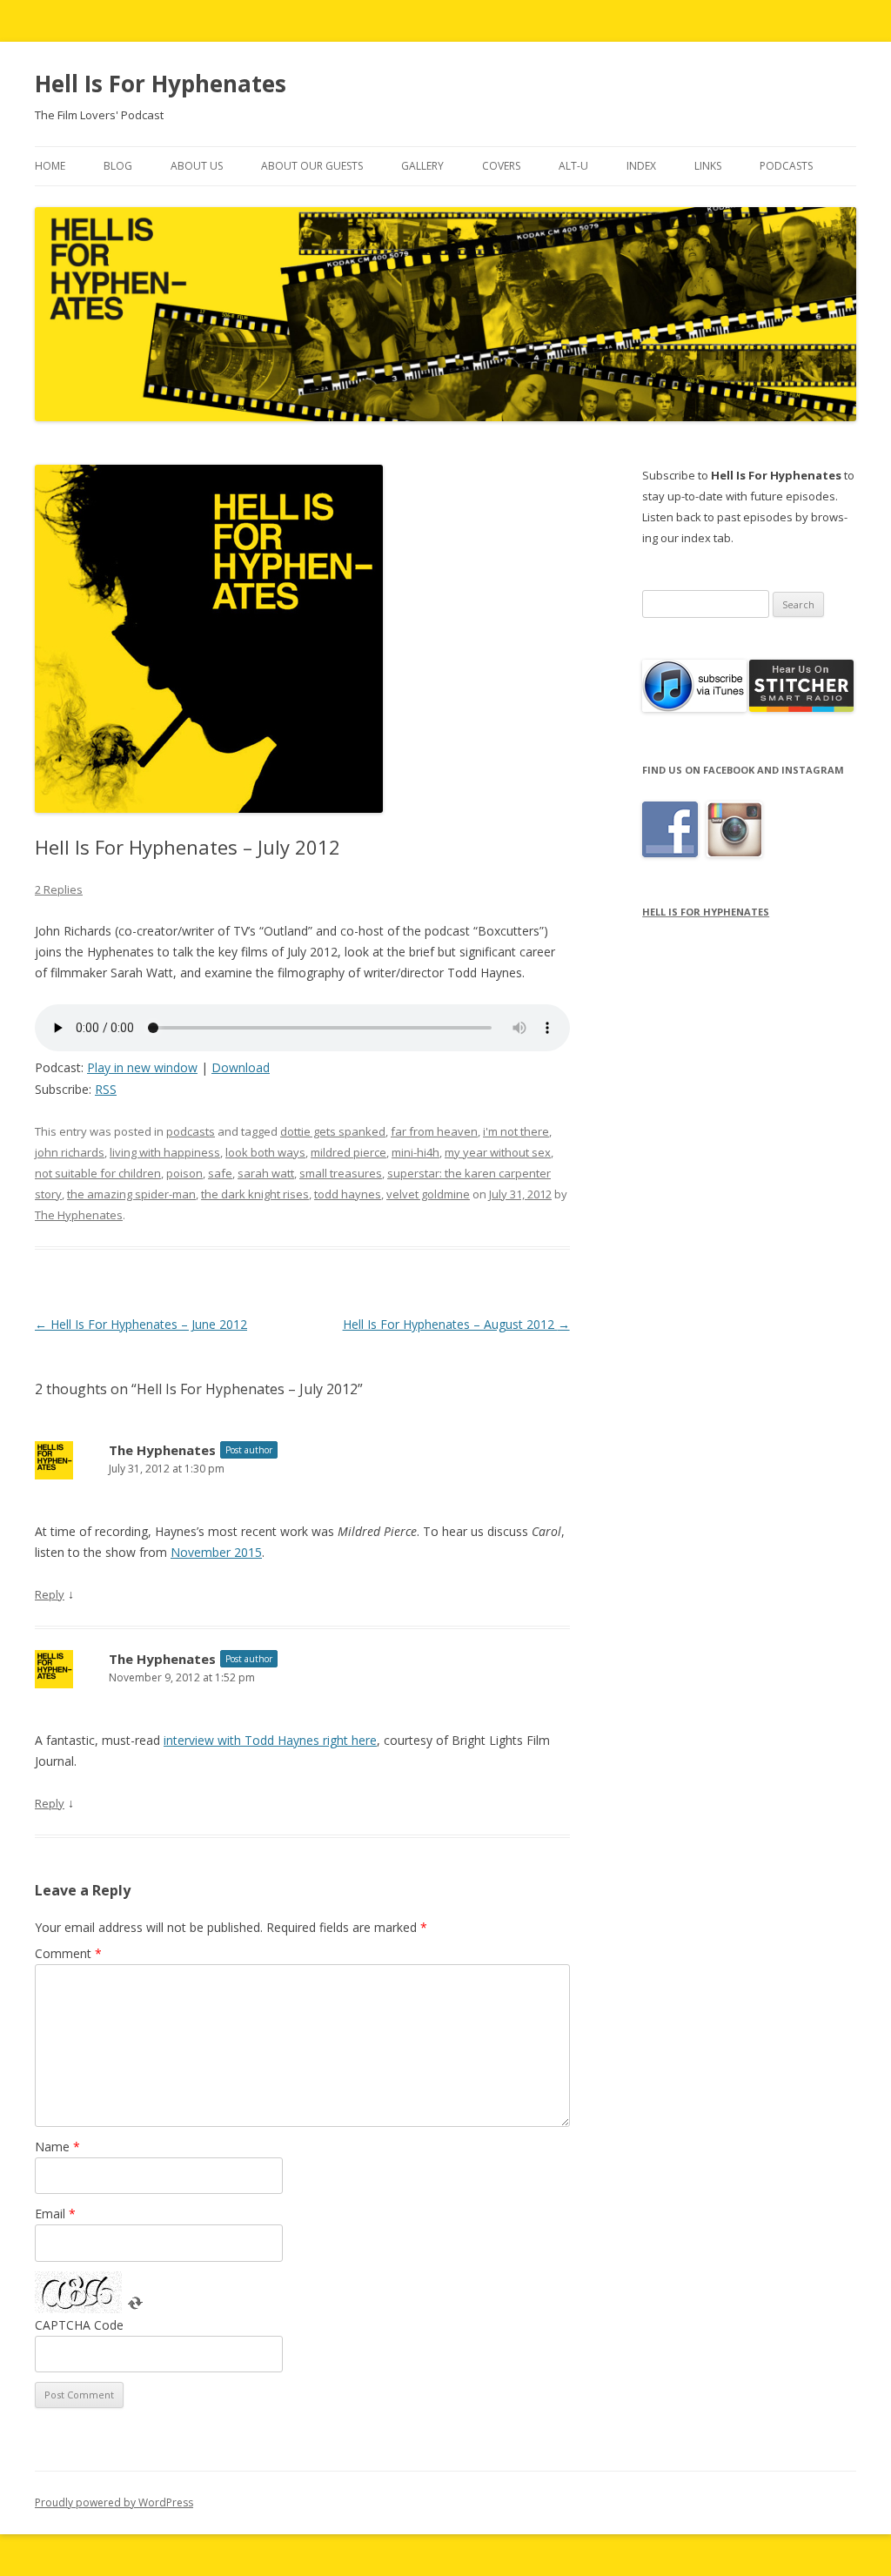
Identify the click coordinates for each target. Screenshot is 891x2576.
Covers (501, 166)
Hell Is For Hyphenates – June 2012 (141, 1324)
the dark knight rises (255, 1194)
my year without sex (498, 1152)
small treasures (341, 1173)
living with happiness (165, 1152)
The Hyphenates (79, 1215)
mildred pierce (348, 1152)
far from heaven (434, 1131)
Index (641, 166)
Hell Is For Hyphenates (161, 84)
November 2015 (216, 1552)
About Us (197, 166)
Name (57, 2147)
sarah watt (266, 1173)
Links (708, 166)
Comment (68, 1953)
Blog (118, 166)
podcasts (191, 1131)
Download (241, 1067)
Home (50, 166)
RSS (106, 1089)
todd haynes (348, 1194)
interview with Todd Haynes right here (270, 1740)
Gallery (422, 166)
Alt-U (573, 166)
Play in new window (142, 1067)
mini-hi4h (415, 1152)
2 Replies (59, 889)
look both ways (265, 1152)
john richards (70, 1152)
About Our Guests (312, 166)
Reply (50, 1594)
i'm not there (516, 1131)
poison (184, 1173)
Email (55, 2214)
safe (220, 1173)
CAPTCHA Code (79, 2325)
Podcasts (786, 166)
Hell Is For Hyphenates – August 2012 (456, 1324)
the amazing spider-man (131, 1194)
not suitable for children (98, 1173)
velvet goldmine (428, 1194)
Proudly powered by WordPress (114, 2502)
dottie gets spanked (333, 1131)
